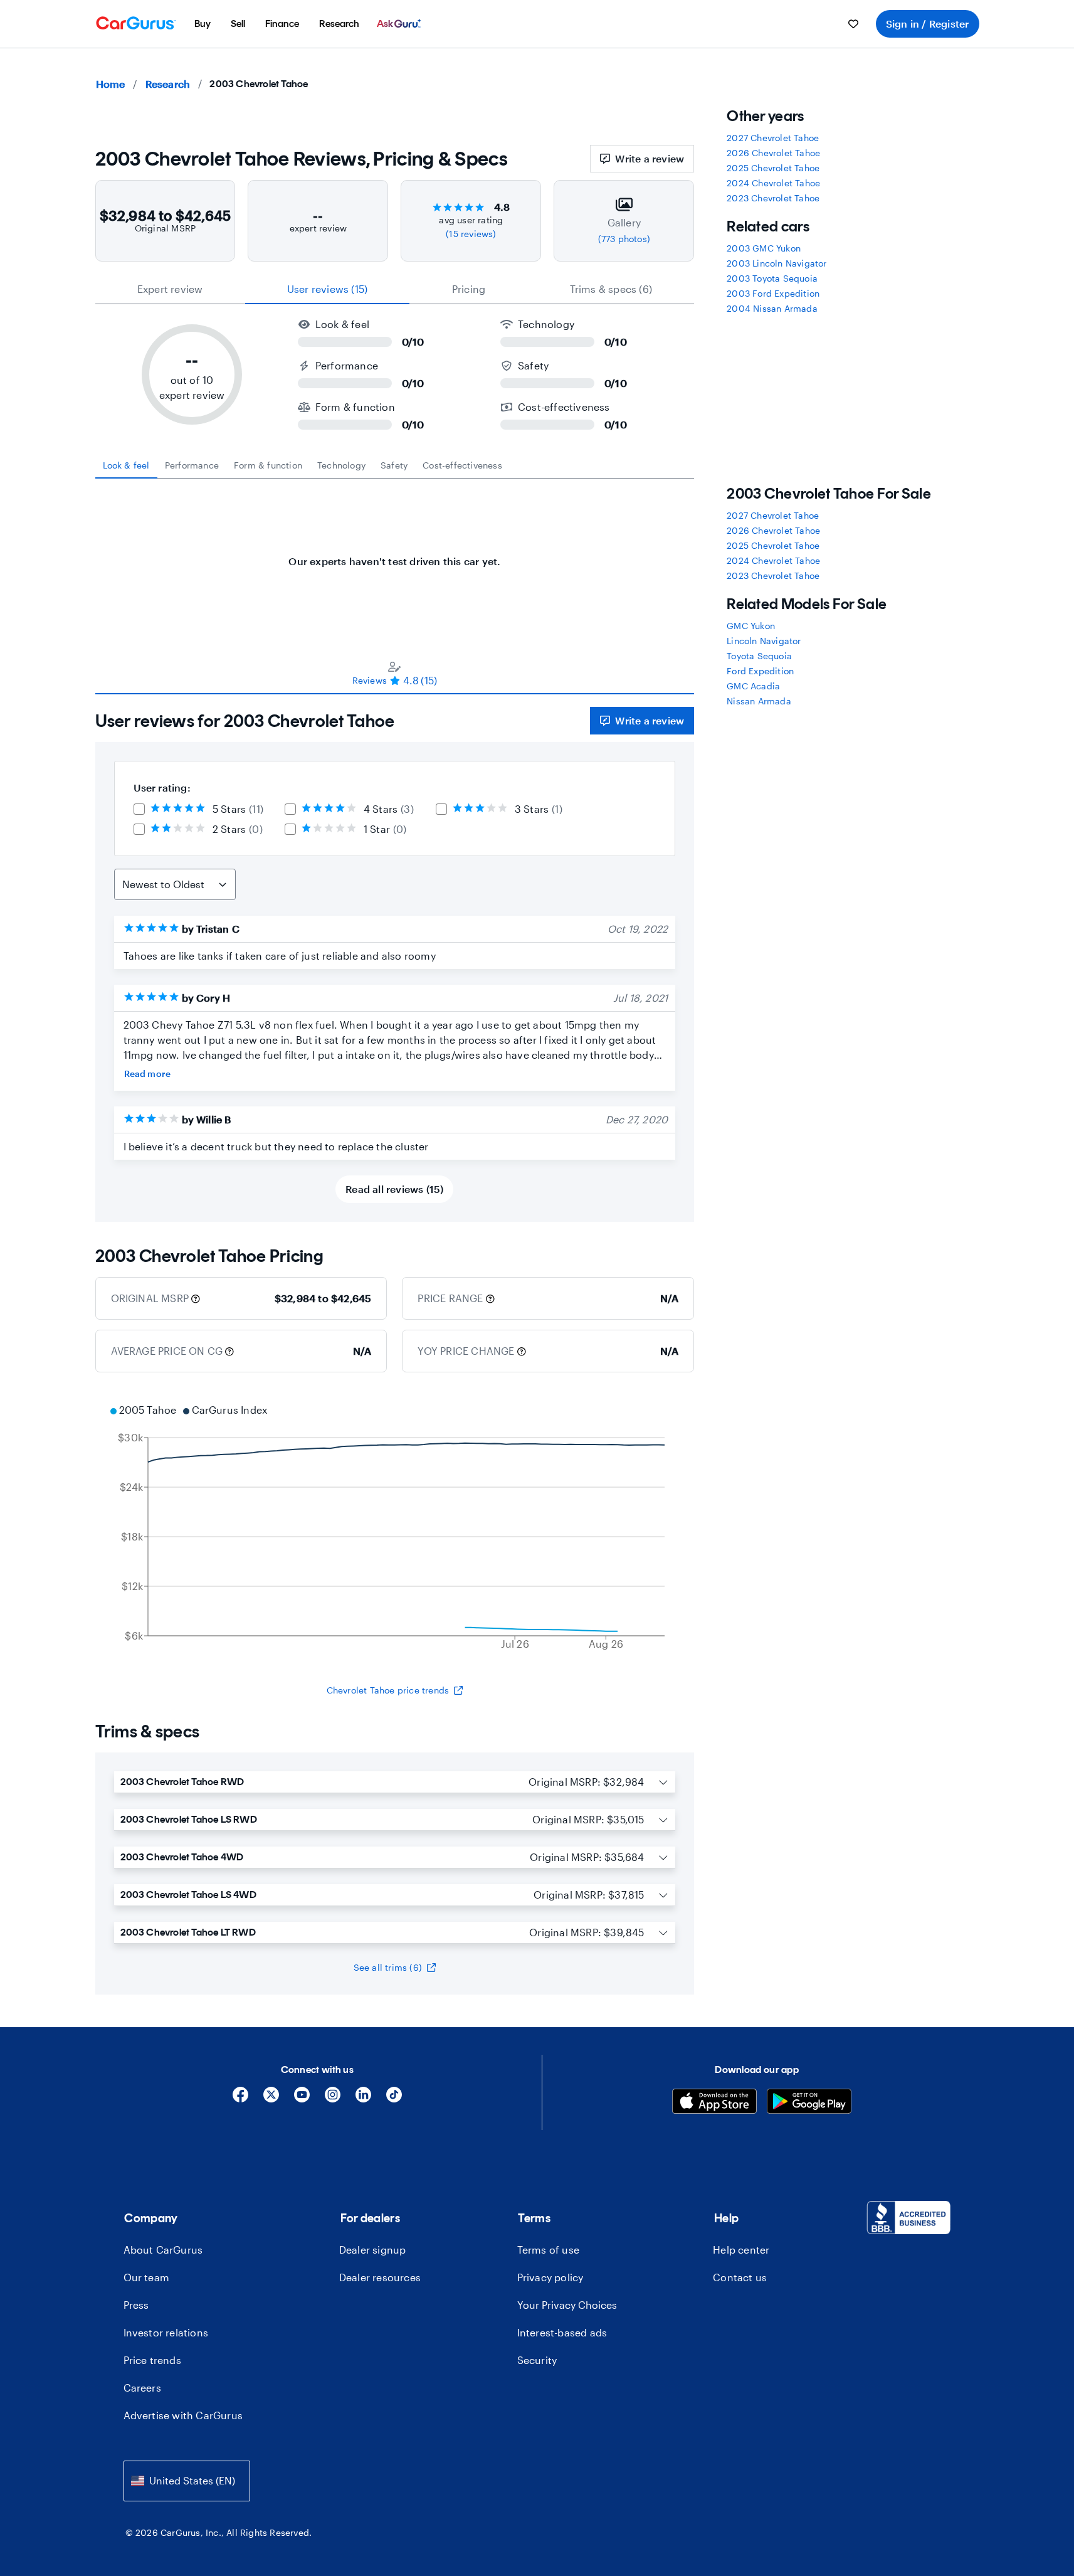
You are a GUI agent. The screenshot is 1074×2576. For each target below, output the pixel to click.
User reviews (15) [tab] (327, 289)
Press (136, 2305)
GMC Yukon (751, 626)
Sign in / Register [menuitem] (928, 24)
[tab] (126, 465)
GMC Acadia (753, 686)
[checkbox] (139, 809)
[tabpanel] (395, 555)
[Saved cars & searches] (853, 24)
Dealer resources (380, 2277)
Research (168, 84)
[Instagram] (333, 2099)
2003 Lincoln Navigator (777, 263)
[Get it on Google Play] (809, 2103)
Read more (148, 1073)
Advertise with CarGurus (183, 2415)
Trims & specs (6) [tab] (611, 289)
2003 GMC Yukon (764, 248)
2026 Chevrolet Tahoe (773, 153)
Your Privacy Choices (567, 2305)
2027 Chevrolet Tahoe (773, 138)
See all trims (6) (388, 1967)
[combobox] (187, 2481)
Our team (147, 2277)
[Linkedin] (363, 2099)
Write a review (650, 158)
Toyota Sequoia (759, 656)
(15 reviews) (471, 234)
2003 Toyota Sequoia (772, 278)
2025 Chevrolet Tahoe (773, 168)
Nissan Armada (759, 701)
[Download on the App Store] (714, 2103)
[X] (271, 2099)
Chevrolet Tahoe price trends (388, 1690)
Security (537, 2360)
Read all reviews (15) (394, 1189)
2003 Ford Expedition (773, 293)
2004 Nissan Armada (772, 308)
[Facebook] (240, 2099)
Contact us (740, 2277)
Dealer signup (373, 2250)
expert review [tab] (170, 289)
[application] (395, 1529)
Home (111, 84)
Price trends (152, 2360)
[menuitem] (203, 24)
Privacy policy (550, 2277)
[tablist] (395, 289)
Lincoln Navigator (764, 641)
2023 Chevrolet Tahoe (773, 198)
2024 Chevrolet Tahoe (773, 183)
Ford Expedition (760, 671)
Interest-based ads (562, 2332)
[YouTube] (302, 2099)
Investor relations (166, 2332)
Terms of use (548, 2250)
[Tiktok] (394, 2099)
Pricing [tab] (469, 289)
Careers (142, 2388)
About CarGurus (163, 2250)
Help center (741, 2250)
